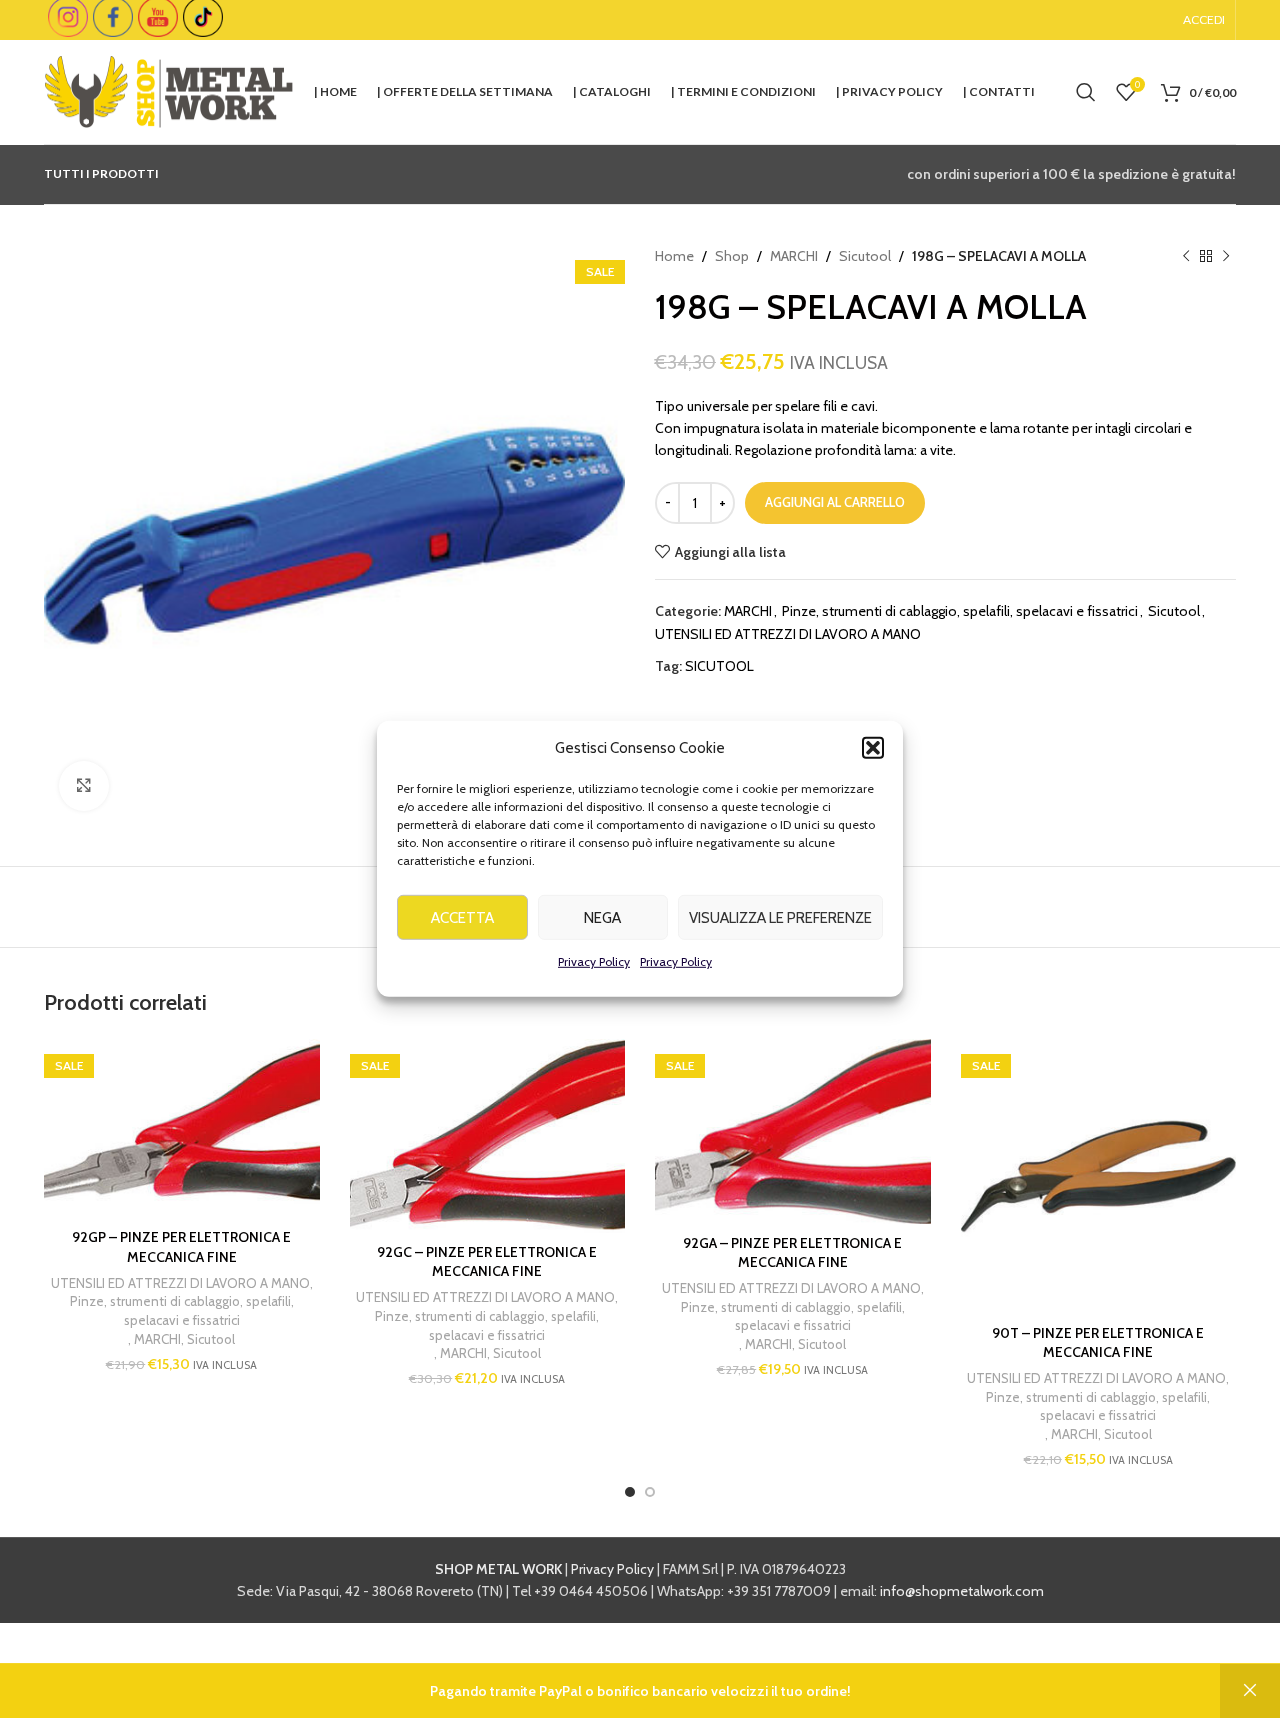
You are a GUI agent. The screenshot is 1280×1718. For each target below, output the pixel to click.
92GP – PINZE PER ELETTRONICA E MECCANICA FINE (181, 1247)
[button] (873, 748)
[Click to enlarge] (84, 786)
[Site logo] (169, 90)
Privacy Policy (594, 961)
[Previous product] (1186, 256)
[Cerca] (1086, 92)
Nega (602, 917)
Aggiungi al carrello (835, 502)
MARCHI (794, 256)
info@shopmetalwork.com (962, 1591)
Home (674, 256)
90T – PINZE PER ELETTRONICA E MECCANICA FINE (1098, 1343)
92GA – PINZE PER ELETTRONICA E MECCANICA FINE (792, 1253)
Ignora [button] (1250, 1691)
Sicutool (865, 256)
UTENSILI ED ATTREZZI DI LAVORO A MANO (788, 634)
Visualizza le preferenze (780, 917)
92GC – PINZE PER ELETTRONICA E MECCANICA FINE (487, 1262)
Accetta (462, 917)
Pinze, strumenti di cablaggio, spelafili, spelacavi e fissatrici (960, 611)
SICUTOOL (719, 666)
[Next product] (1226, 256)
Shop (732, 256)
